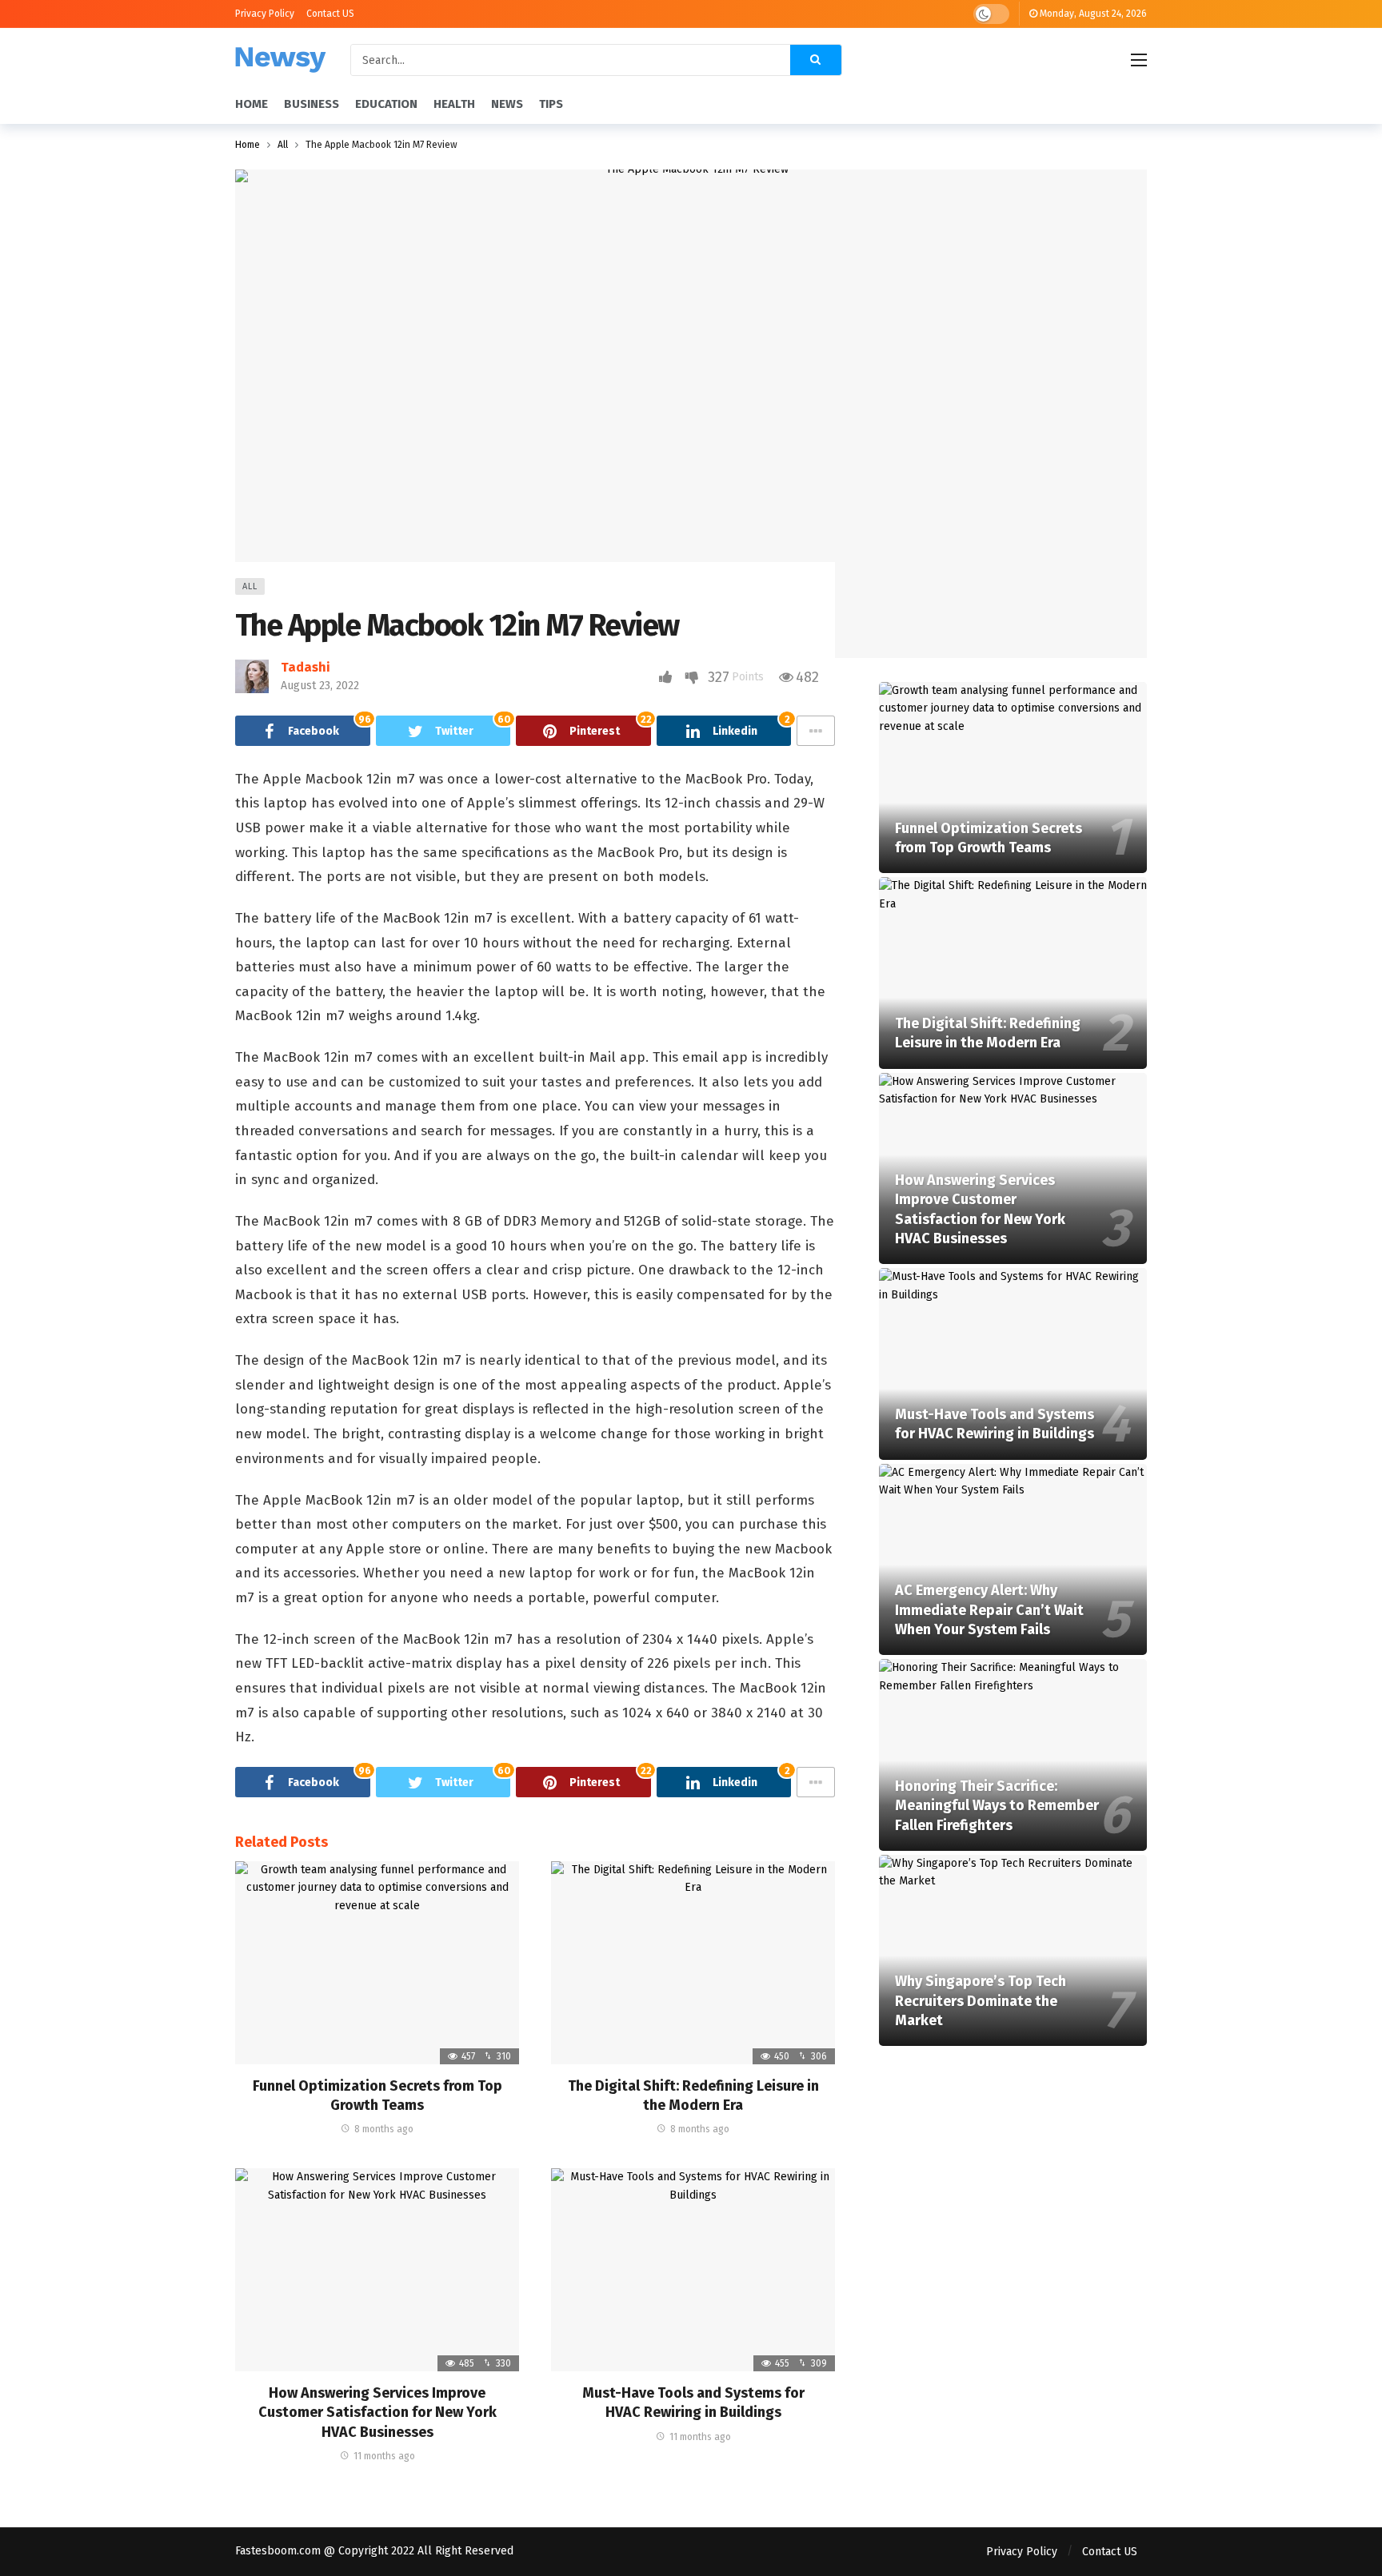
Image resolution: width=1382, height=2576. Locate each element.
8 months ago (384, 2129)
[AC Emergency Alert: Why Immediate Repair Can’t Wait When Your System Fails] (1013, 1560)
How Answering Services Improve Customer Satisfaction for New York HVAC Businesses (377, 2413)
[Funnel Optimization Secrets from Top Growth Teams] (377, 1963)
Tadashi (306, 667)
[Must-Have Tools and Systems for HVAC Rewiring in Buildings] (693, 2270)
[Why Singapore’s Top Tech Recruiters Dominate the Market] (1013, 1951)
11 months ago (384, 2456)
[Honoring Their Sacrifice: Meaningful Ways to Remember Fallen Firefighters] (1013, 1755)
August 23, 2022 (320, 686)
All (250, 586)
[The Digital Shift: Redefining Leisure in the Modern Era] (693, 1963)
